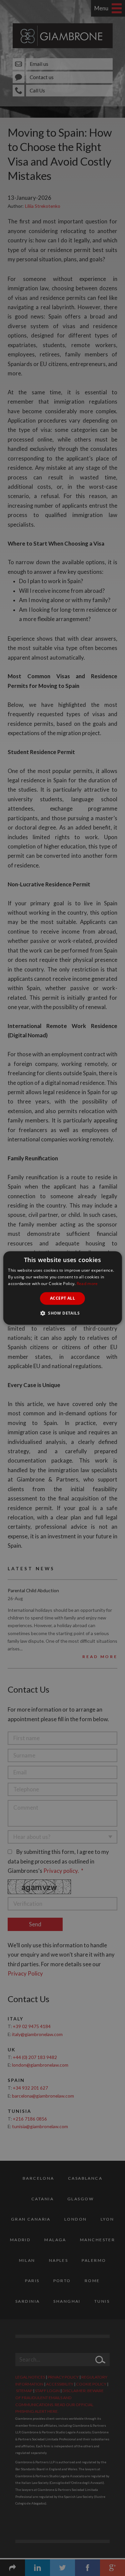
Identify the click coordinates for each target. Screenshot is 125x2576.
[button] (62, 1313)
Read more (87, 1284)
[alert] (62, 1288)
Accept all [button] (62, 1298)
